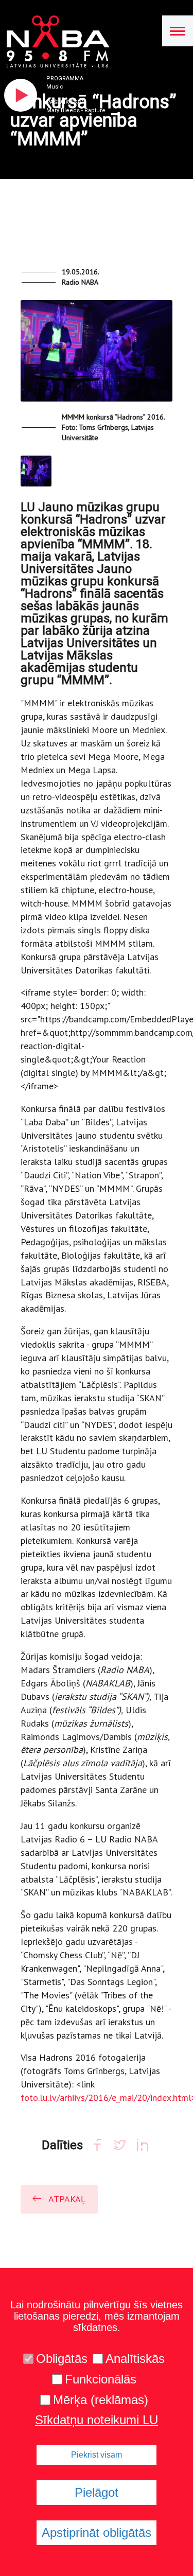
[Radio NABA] (55, 42)
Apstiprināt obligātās (97, 2533)
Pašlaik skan (66, 102)
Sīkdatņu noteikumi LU (97, 2420)
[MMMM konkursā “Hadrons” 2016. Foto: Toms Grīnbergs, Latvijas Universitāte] (97, 355)
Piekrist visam (97, 2455)
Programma (65, 79)
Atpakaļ (67, 2199)
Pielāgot (97, 2492)
